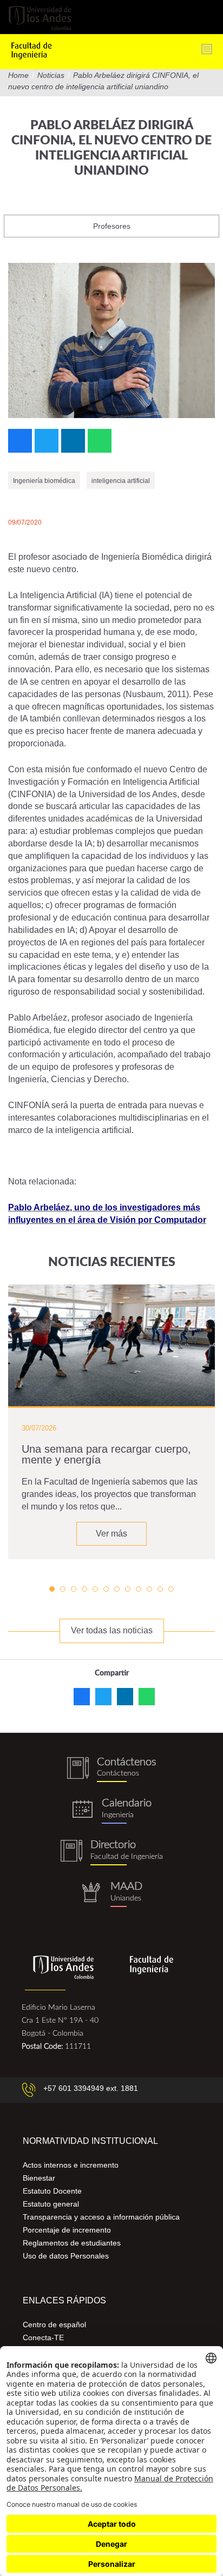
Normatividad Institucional (90, 2141)
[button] (52, 1589)
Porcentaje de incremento (67, 2230)
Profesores (112, 226)
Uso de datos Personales (66, 2256)
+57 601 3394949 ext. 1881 (91, 2088)
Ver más (111, 1534)
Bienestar (39, 2178)
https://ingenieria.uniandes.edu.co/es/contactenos (111, 1770)
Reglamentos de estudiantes (72, 2243)
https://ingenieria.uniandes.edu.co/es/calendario (111, 1811)
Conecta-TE (43, 2337)
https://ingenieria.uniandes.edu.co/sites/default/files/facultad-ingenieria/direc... (111, 1853)
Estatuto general (51, 2204)
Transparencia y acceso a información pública (101, 2217)
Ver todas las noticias (112, 1630)
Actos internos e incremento (71, 2165)
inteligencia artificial (121, 481)
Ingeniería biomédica (44, 481)
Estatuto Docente (52, 2191)
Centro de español (54, 2325)
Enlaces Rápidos (64, 2300)
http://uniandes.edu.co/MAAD (111, 1894)
